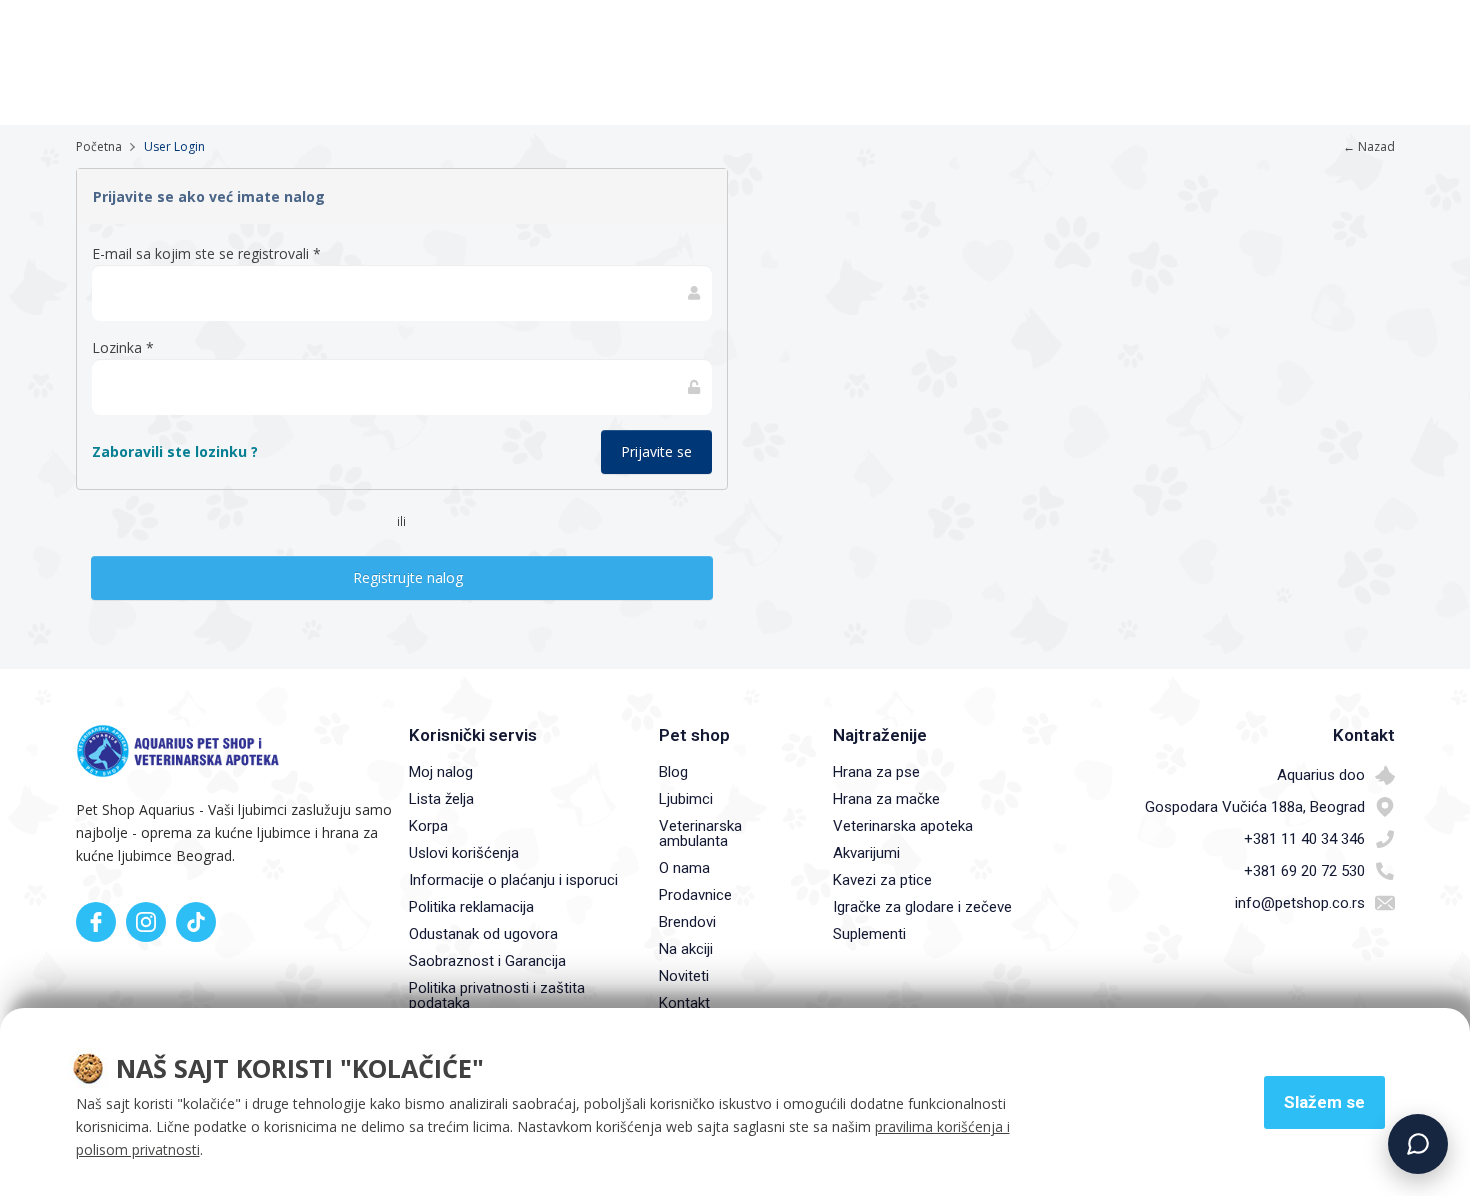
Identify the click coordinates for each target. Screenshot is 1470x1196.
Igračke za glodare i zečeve (922, 907)
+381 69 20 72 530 (1304, 871)
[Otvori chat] (1418, 1144)
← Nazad (1369, 146)
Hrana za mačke (886, 799)
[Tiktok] (196, 922)
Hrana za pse (876, 772)
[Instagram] (146, 922)
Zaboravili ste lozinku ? (175, 451)
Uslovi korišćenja (464, 853)
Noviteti (684, 976)
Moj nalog (441, 772)
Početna (99, 146)
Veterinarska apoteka (903, 826)
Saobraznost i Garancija (487, 961)
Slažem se (1324, 1102)
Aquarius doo (1321, 775)
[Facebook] (96, 922)
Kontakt (684, 1003)
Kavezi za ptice (882, 880)
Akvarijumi (866, 853)
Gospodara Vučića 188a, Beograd (1255, 807)
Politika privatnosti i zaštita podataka (497, 995)
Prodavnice (695, 895)
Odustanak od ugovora (483, 934)
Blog (673, 772)
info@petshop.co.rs (1300, 903)
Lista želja (441, 799)
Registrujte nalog (402, 577)
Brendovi (687, 922)
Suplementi (869, 934)
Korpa (428, 826)
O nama (684, 868)
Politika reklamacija (471, 907)
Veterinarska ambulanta (700, 833)
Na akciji (686, 949)
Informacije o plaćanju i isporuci (513, 880)
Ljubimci (686, 799)
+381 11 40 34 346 (1304, 839)
